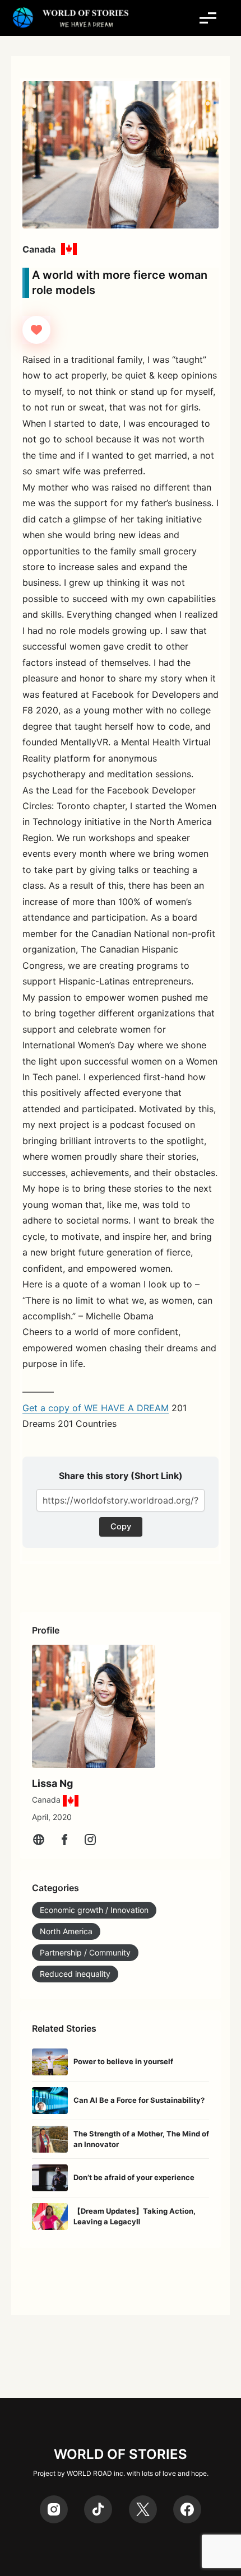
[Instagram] (90, 1840)
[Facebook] (64, 1840)
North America (66, 1931)
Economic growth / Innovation (94, 1910)
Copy (121, 1527)
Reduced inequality (75, 1974)
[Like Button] (36, 330)
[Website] (39, 1840)
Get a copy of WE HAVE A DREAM (96, 1408)
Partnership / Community (85, 1952)
